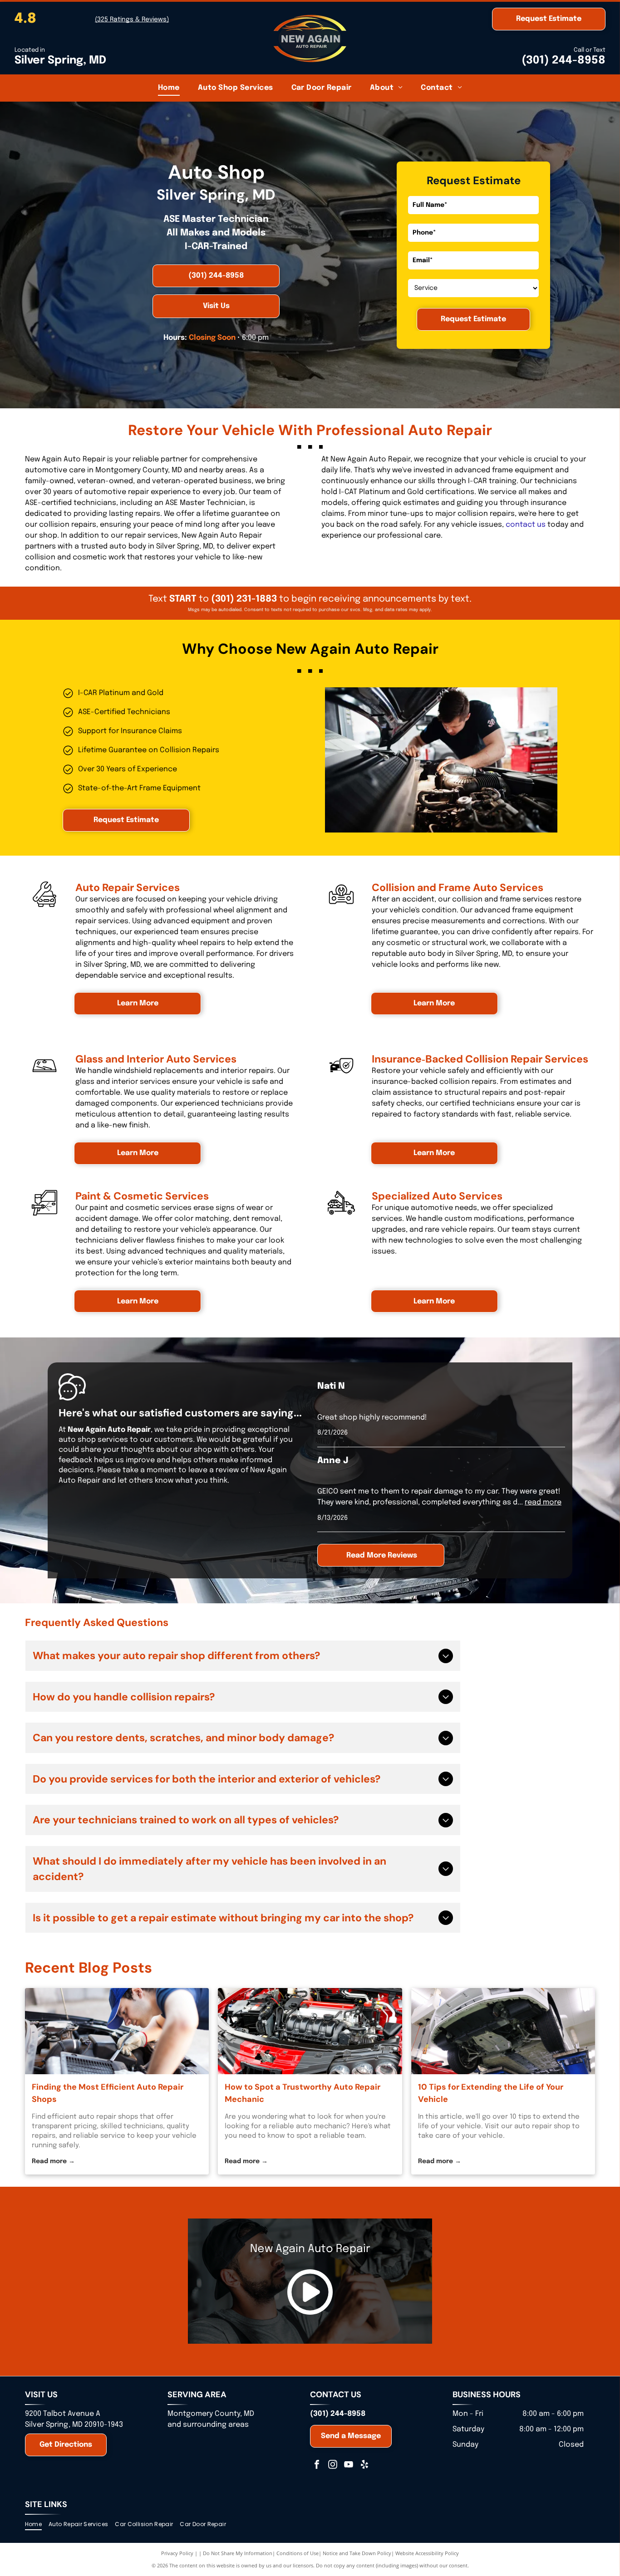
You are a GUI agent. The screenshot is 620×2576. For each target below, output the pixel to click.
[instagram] (333, 2466)
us (541, 525)
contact (520, 525)
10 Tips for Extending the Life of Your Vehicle (491, 2093)
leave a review (214, 1470)
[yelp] (364, 2466)
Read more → (53, 2161)
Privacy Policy (177, 2553)
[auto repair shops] (117, 2031)
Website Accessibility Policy (427, 2553)
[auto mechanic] (310, 2031)
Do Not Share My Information (238, 2553)
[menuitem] (169, 88)
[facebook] (317, 2466)
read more (543, 1502)
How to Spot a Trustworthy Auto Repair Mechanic (303, 2093)
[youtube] (349, 2466)
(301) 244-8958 (563, 61)
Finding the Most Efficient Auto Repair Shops (108, 2093)
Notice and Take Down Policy (357, 2553)
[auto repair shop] (503, 2031)
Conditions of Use (298, 2553)
